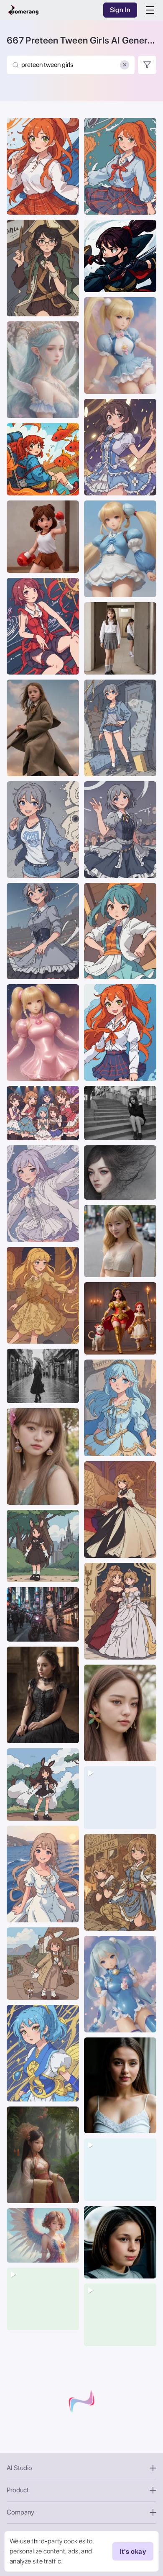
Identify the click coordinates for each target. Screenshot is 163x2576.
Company (20, 2512)
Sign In (120, 10)
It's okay (133, 2552)
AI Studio (19, 2468)
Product (18, 2490)
